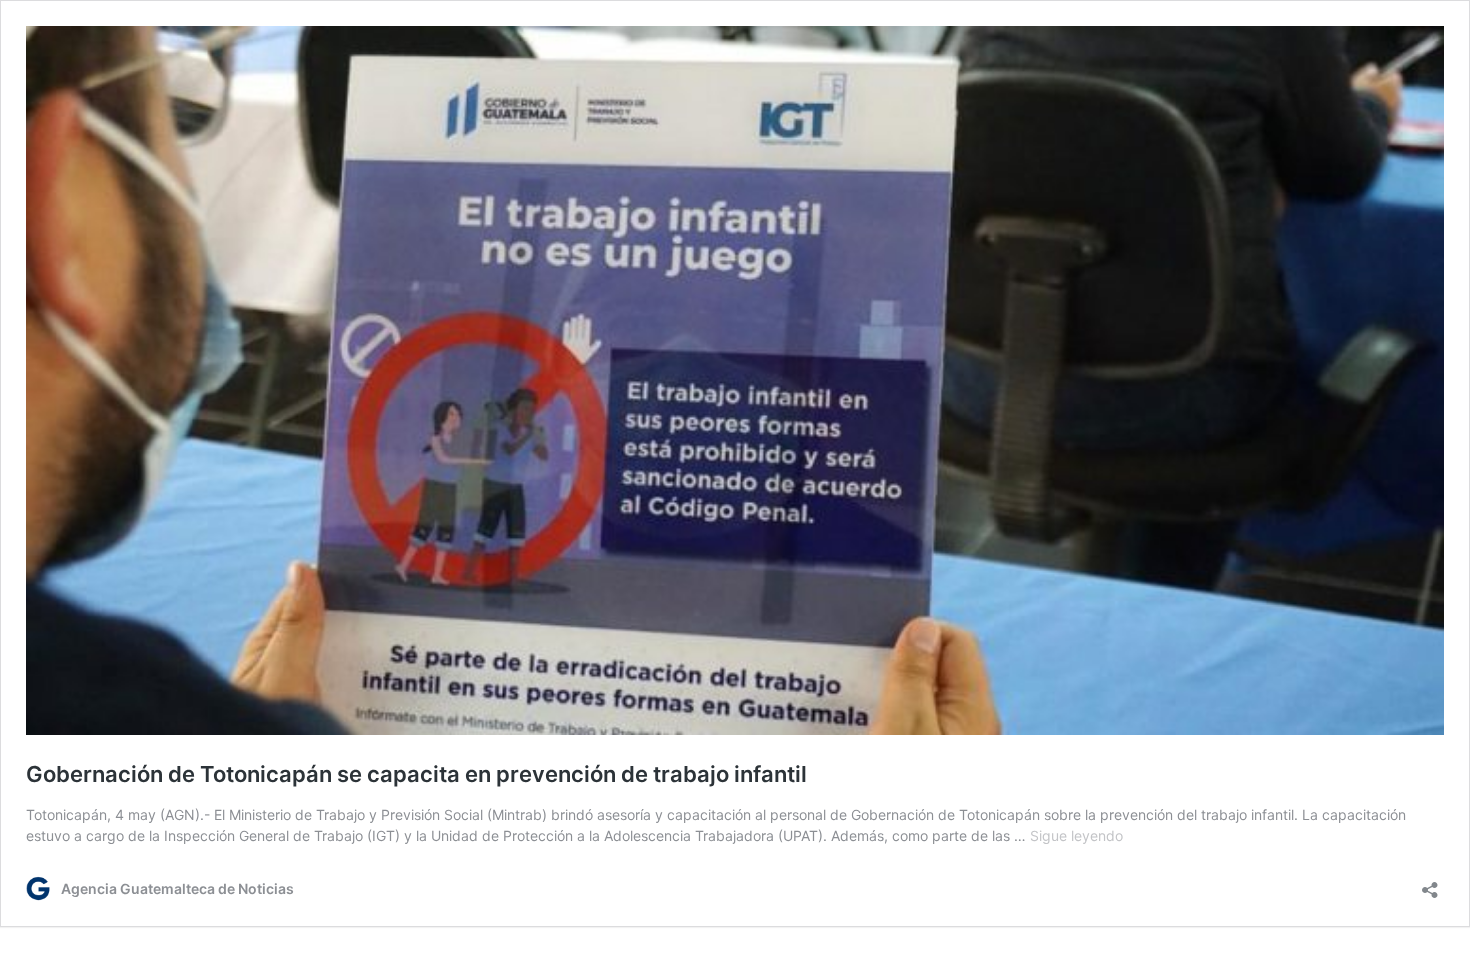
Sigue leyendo (1076, 835)
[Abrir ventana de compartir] (1430, 883)
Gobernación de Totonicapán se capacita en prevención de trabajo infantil (416, 774)
